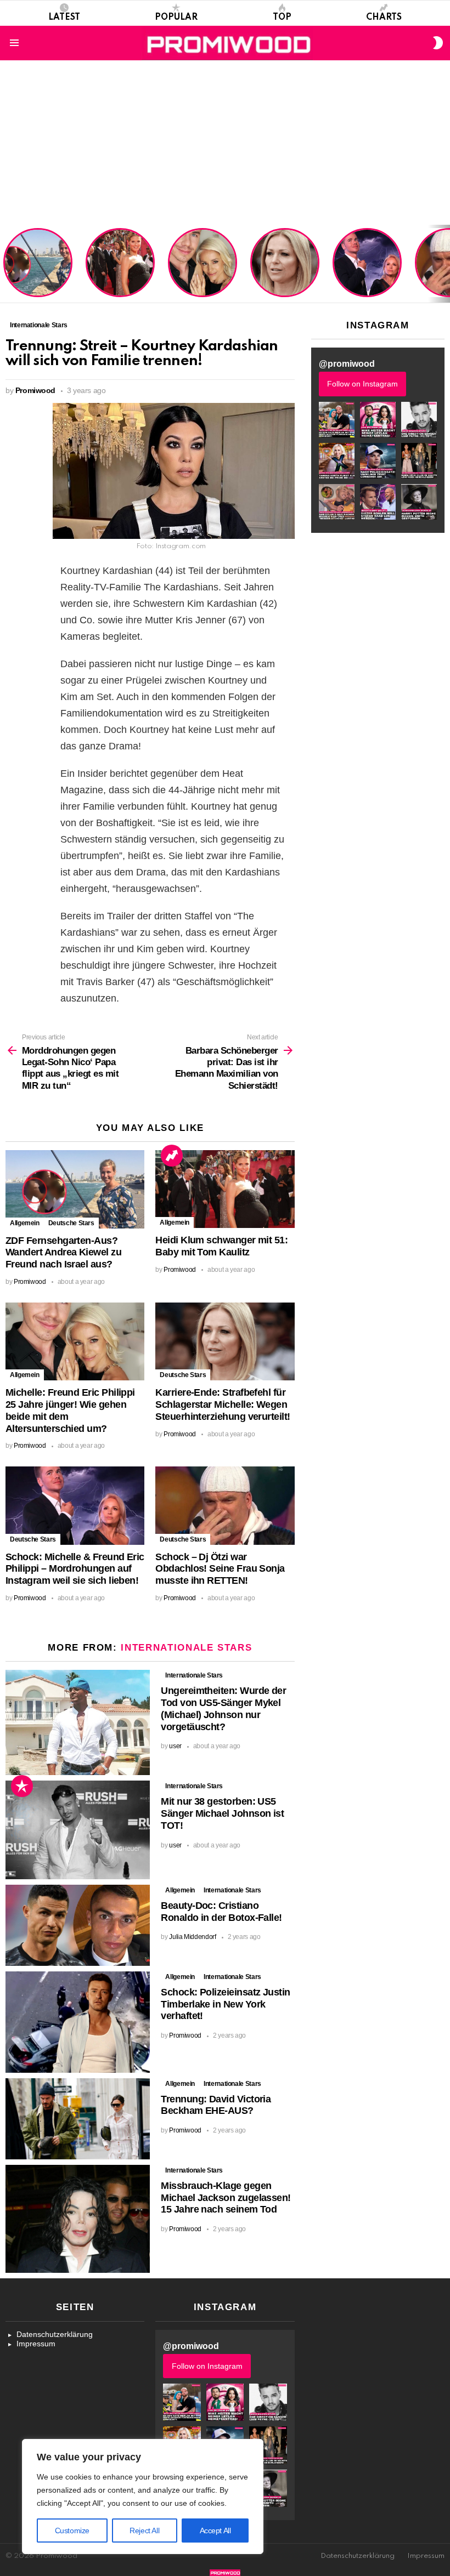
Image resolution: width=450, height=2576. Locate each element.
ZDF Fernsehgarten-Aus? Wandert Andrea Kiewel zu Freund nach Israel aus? (36, 268)
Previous (5, 264)
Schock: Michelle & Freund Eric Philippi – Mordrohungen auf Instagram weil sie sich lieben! (366, 264)
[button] (337, 420)
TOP (282, 18)
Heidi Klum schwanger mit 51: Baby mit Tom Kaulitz (120, 276)
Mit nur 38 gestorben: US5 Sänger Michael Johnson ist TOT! (222, 1813)
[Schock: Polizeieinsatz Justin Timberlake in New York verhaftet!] (78, 2022)
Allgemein (25, 1223)
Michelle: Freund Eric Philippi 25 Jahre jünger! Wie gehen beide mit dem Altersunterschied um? (204, 264)
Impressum (36, 2344)
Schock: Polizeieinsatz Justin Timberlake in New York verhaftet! (225, 2004)
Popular (176, 18)
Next (445, 264)
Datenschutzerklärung (55, 2334)
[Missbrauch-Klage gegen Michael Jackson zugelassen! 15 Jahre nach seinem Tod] (78, 2219)
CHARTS (384, 18)
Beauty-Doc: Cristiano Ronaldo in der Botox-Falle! (221, 1912)
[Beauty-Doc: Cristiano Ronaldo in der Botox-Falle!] (78, 1925)
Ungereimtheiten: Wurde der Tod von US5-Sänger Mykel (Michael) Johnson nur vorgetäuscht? (223, 1708)
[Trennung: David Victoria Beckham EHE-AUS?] (78, 2119)
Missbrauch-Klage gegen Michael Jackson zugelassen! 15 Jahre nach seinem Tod (226, 2198)
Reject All (144, 2530)
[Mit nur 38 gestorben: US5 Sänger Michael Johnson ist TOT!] (78, 1830)
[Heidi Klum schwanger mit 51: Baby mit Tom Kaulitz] (225, 1189)
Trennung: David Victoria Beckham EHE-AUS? (216, 2105)
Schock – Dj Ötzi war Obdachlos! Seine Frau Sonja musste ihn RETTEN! (220, 1569)
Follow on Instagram (362, 384)
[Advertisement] (225, 143)
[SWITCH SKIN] (438, 43)
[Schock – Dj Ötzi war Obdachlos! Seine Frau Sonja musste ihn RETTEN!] (225, 1505)
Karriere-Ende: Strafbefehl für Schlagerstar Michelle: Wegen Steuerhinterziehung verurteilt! (286, 268)
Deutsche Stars (71, 1223)
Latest (64, 18)
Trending (172, 1156)
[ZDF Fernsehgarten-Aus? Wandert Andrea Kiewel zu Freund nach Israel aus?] (75, 1189)
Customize (72, 2530)
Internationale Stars (186, 1648)
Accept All (215, 2530)
